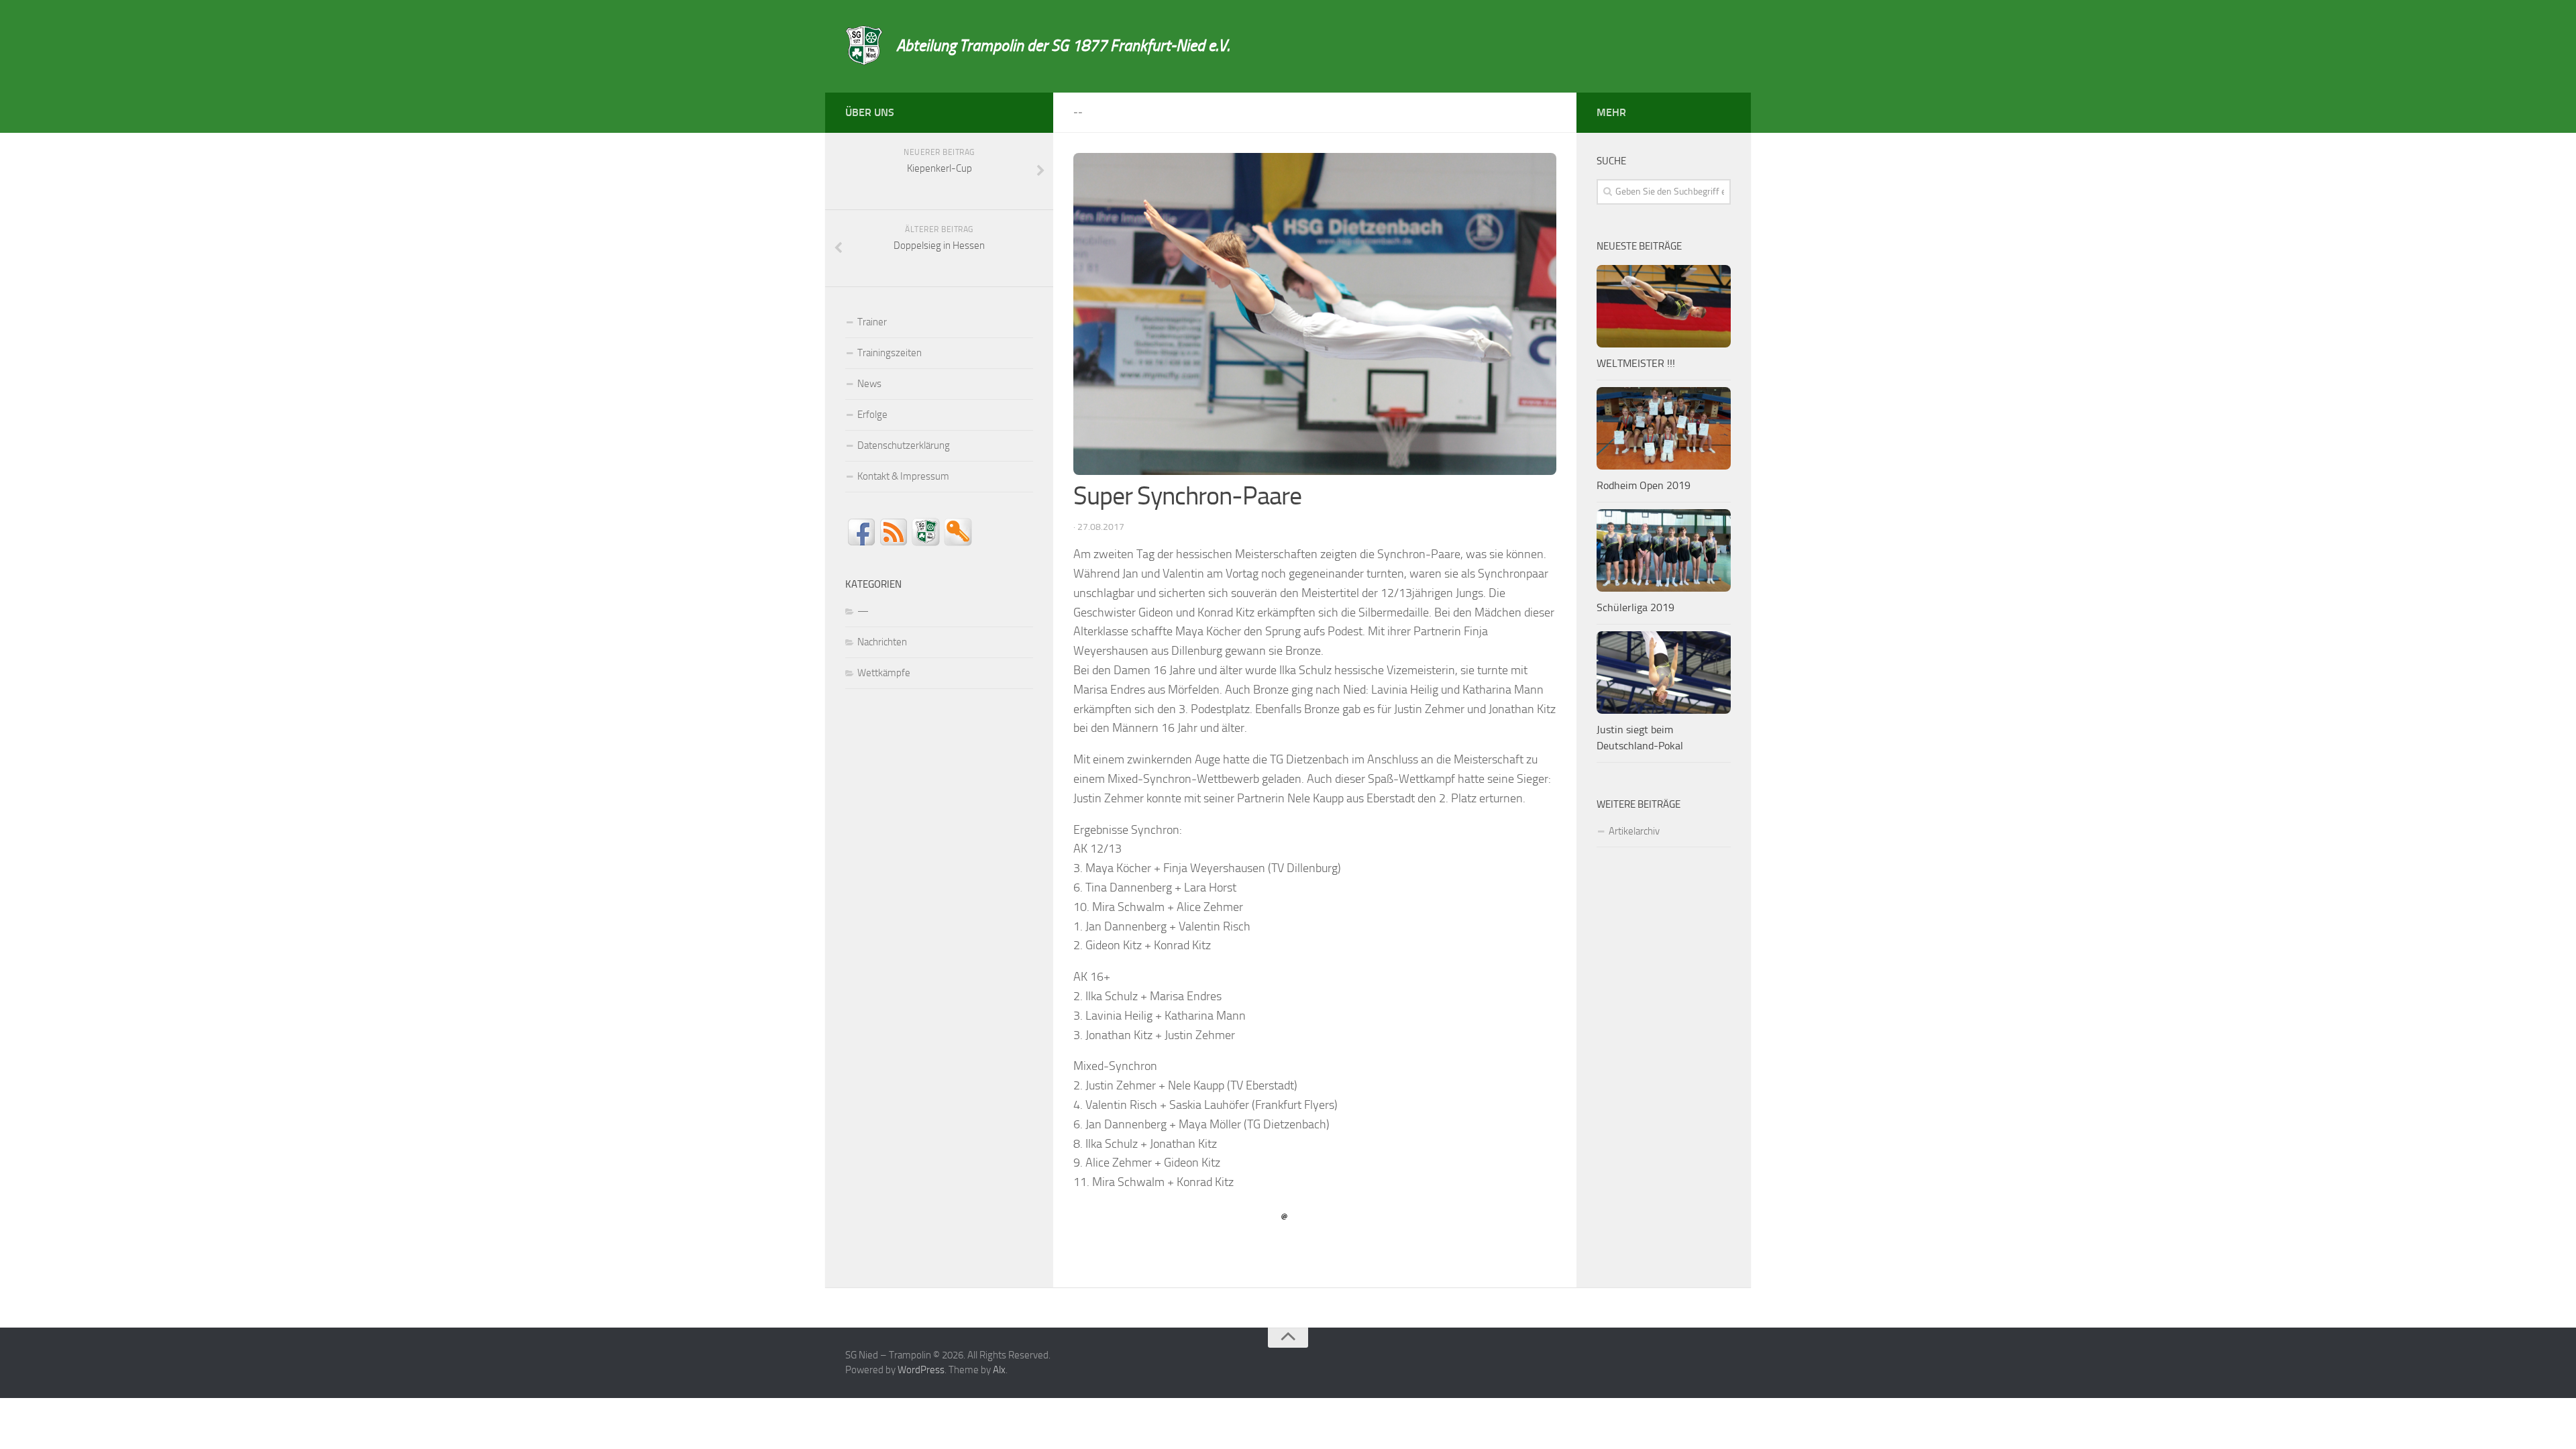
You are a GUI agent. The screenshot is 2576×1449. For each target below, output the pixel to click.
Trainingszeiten (890, 353)
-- (1078, 112)
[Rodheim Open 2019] (1664, 428)
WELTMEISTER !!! (1636, 363)
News (869, 384)
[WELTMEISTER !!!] (1664, 306)
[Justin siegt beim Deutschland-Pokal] (1664, 673)
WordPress (921, 1370)
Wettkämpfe (884, 673)
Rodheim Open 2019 (1644, 485)
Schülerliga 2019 (1635, 607)
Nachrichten (882, 642)
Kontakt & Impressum (903, 476)
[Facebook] (1025, 110)
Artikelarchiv (1634, 831)
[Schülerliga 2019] (1664, 550)
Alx (999, 1370)
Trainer (872, 322)
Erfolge (872, 415)
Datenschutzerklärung (904, 445)
